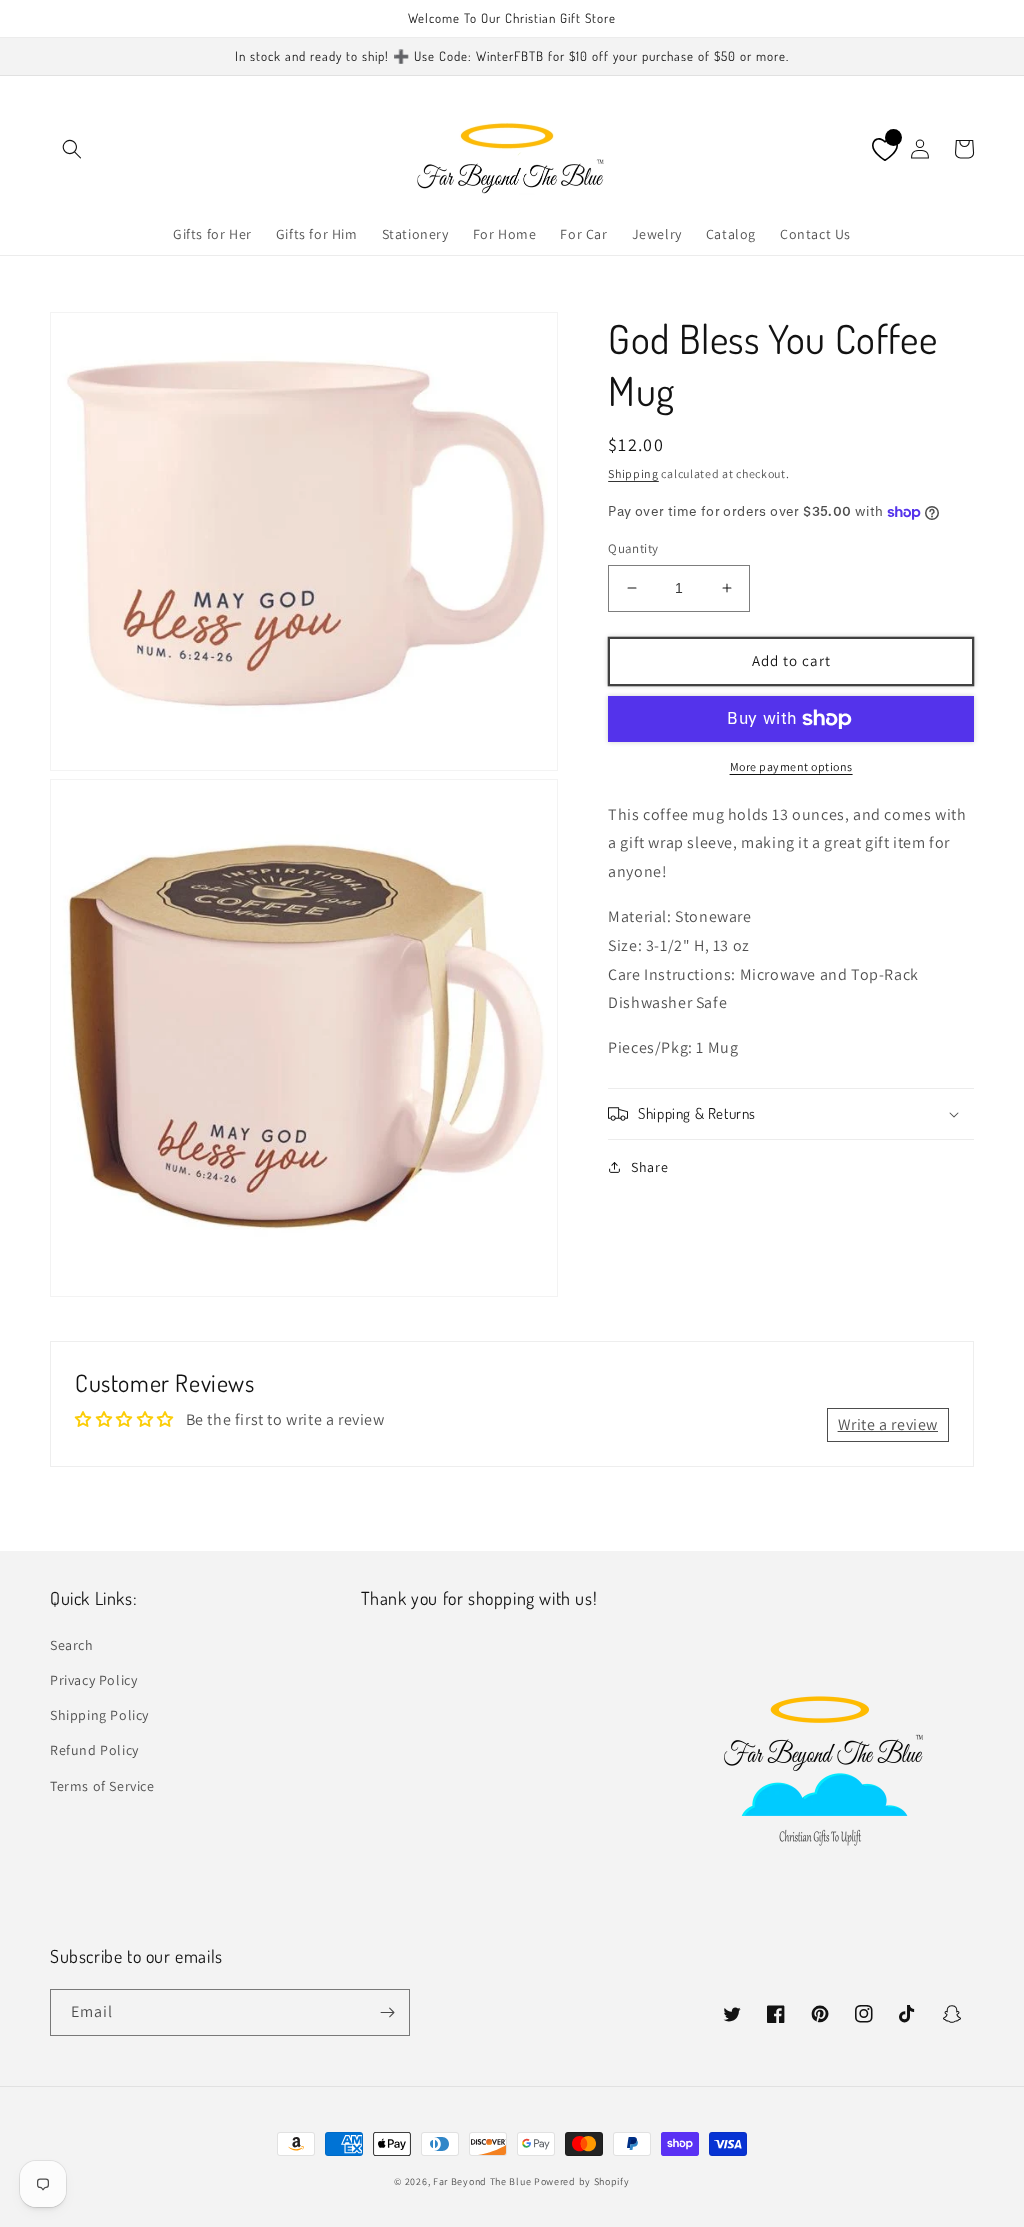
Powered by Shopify (582, 2181)
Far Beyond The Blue (482, 2181)
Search (72, 1645)
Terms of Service (102, 1786)
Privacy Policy (93, 1680)
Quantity (633, 548)
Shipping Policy (99, 1715)
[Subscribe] (387, 2012)
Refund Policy (94, 1750)
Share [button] (649, 1167)
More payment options (791, 766)
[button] (72, 149)
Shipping (633, 473)
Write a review (888, 1424)
